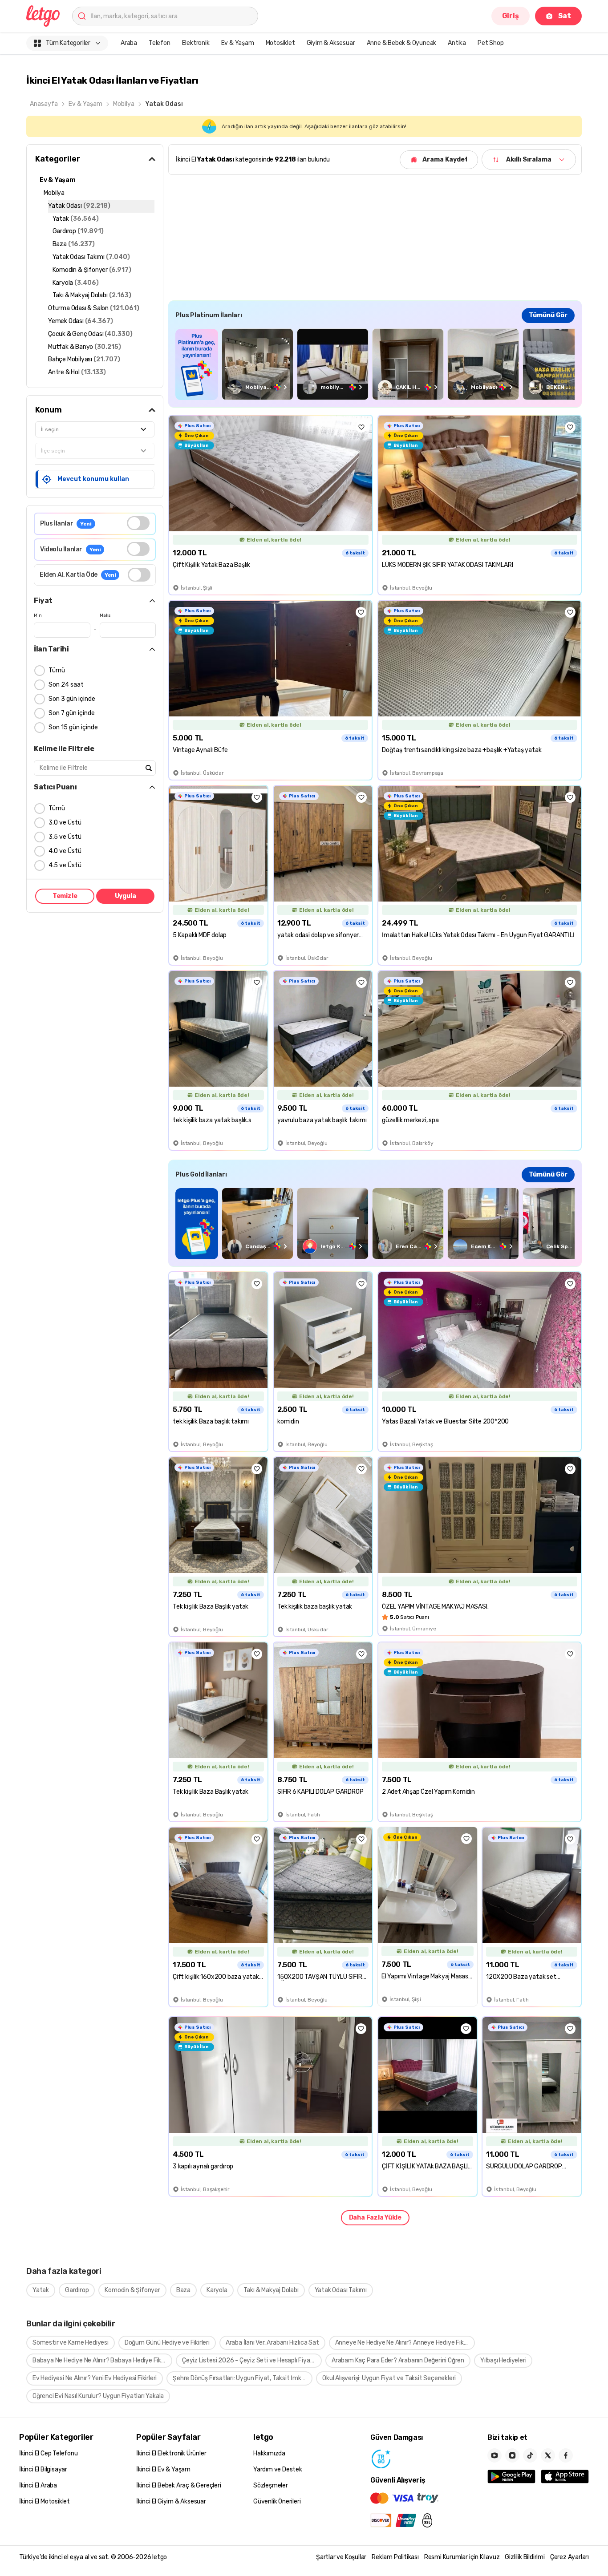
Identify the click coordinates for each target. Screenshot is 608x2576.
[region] (375, 364)
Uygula (126, 896)
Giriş (511, 16)
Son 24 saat (66, 685)
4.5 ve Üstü (65, 865)
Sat (565, 16)
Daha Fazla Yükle (375, 2218)
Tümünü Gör (548, 315)
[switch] (138, 523)
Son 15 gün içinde (73, 727)
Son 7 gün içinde (72, 713)
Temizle (65, 896)
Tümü (57, 670)
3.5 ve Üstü (65, 837)
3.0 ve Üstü (65, 823)
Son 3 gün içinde (72, 699)
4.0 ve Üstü (65, 851)
